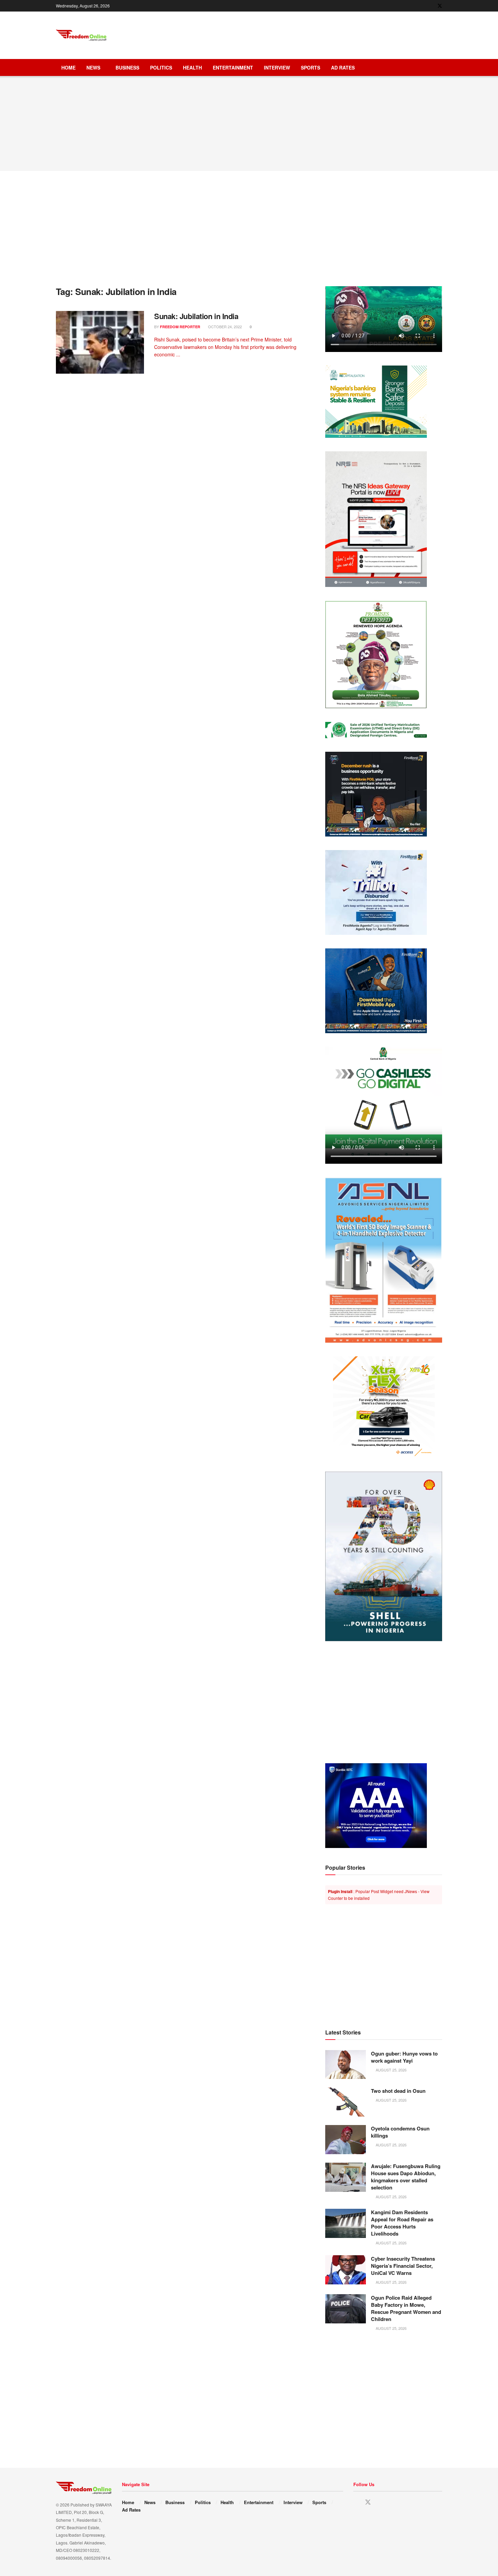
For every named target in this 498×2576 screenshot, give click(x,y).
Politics (161, 67)
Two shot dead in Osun (398, 2091)
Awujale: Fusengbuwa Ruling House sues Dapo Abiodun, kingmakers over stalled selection (406, 2177)
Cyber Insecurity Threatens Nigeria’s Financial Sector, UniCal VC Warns (403, 2266)
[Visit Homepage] (81, 35)
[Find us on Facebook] (431, 6)
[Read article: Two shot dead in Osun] (346, 2102)
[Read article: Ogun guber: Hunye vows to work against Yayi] (346, 2065)
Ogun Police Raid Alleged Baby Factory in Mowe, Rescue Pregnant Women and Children (406, 2308)
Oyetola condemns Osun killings (400, 2132)
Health (192, 67)
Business (127, 67)
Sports (310, 67)
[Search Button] (440, 67)
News (93, 67)
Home (68, 67)
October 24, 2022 (224, 327)
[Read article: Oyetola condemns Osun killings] (346, 2140)
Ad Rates (343, 67)
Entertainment (233, 67)
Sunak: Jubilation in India (196, 316)
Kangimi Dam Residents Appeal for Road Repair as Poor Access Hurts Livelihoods (402, 2223)
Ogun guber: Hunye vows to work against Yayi (404, 2057)
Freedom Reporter (180, 327)
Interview (277, 67)
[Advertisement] (319, 34)
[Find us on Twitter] (440, 6)
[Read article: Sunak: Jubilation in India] (100, 342)
